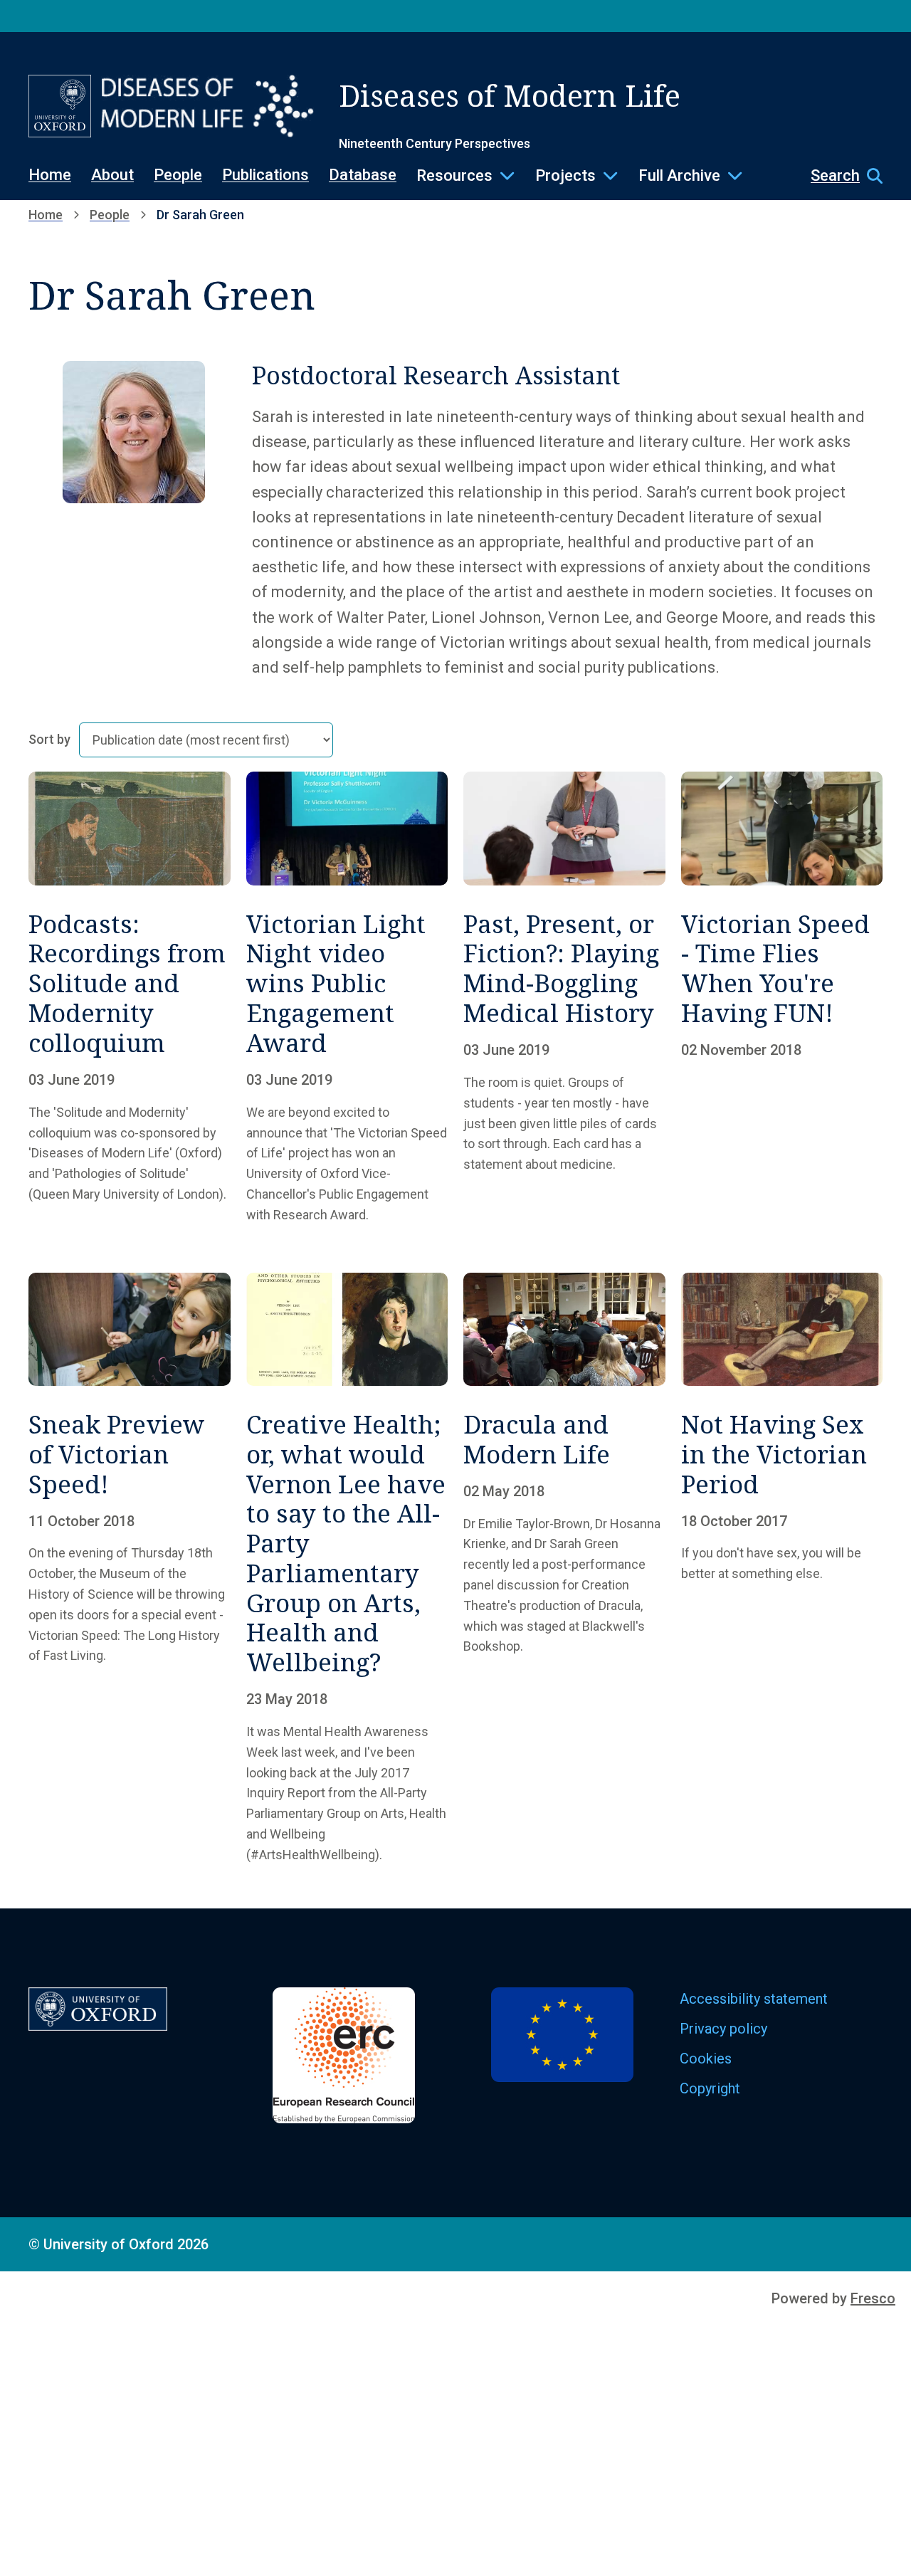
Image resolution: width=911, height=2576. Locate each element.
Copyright (710, 2088)
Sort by (49, 740)
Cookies (706, 2059)
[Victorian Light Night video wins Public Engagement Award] (347, 998)
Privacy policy (723, 2029)
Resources (454, 175)
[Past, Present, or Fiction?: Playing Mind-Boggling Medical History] (564, 998)
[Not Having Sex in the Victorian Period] (782, 1569)
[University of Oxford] (60, 106)
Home (50, 175)
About (112, 175)
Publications (265, 175)
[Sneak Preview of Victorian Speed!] (130, 1569)
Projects (565, 175)
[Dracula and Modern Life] (564, 1569)
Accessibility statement (754, 1999)
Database (363, 175)
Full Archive (679, 175)
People (178, 175)
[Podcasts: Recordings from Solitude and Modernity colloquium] (130, 998)
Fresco (873, 2298)
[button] (839, 176)
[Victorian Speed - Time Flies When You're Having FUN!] (782, 998)
